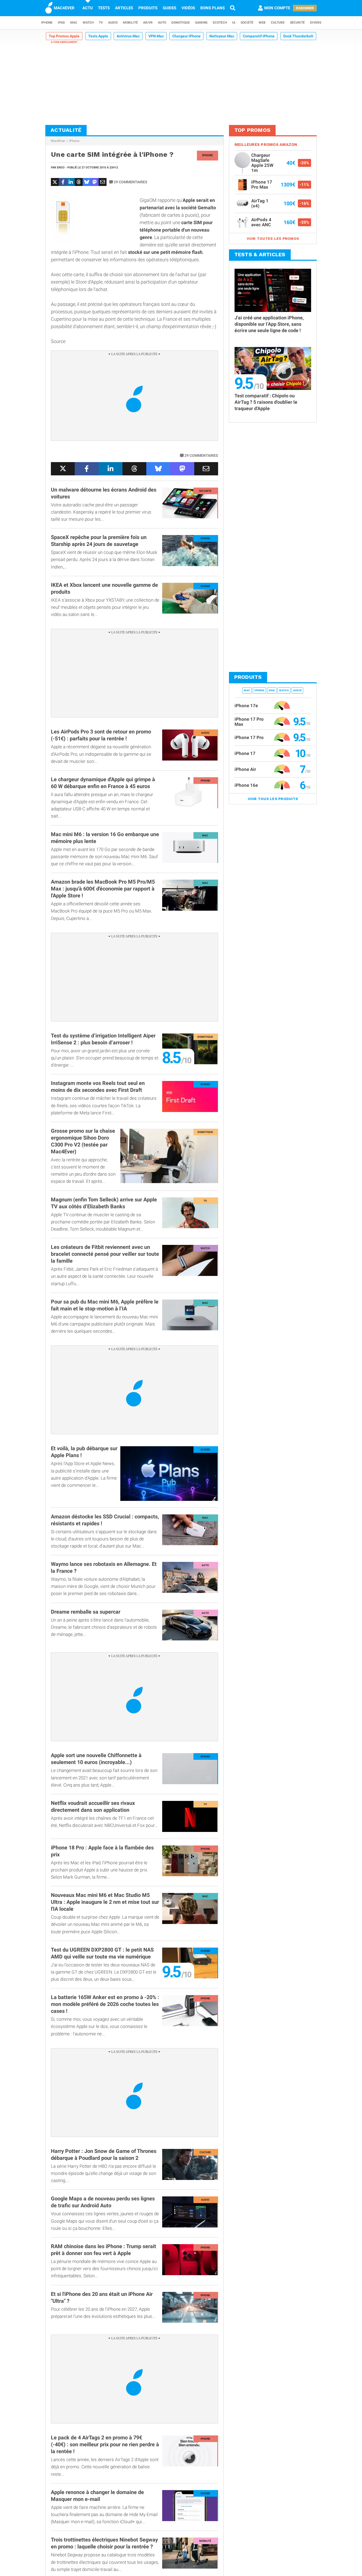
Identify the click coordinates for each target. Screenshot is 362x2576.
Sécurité (297, 23)
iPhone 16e (246, 785)
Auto (162, 23)
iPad (61, 23)
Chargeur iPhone (186, 36)
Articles (124, 8)
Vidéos (188, 8)
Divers (316, 23)
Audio (113, 23)
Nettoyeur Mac (222, 36)
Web (262, 23)
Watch (88, 23)
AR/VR (148, 23)
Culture (278, 23)
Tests (104, 8)
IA (234, 23)
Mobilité (130, 23)
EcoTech (220, 23)
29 (131, 182)
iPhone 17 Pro (249, 737)
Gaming (201, 23)
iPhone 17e (246, 706)
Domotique (181, 23)
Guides (169, 8)
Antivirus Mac (128, 36)
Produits (148, 8)
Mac (74, 23)
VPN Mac (156, 36)
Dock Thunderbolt (298, 36)
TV (101, 23)
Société (247, 23)
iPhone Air (245, 769)
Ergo (61, 168)
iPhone (47, 23)
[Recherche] (233, 8)
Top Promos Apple (64, 36)
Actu (88, 8)
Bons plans (213, 8)
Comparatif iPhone (259, 36)
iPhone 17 (245, 753)
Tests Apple (98, 36)
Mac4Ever (58, 141)
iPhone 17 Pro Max (249, 722)
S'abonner (305, 8)
